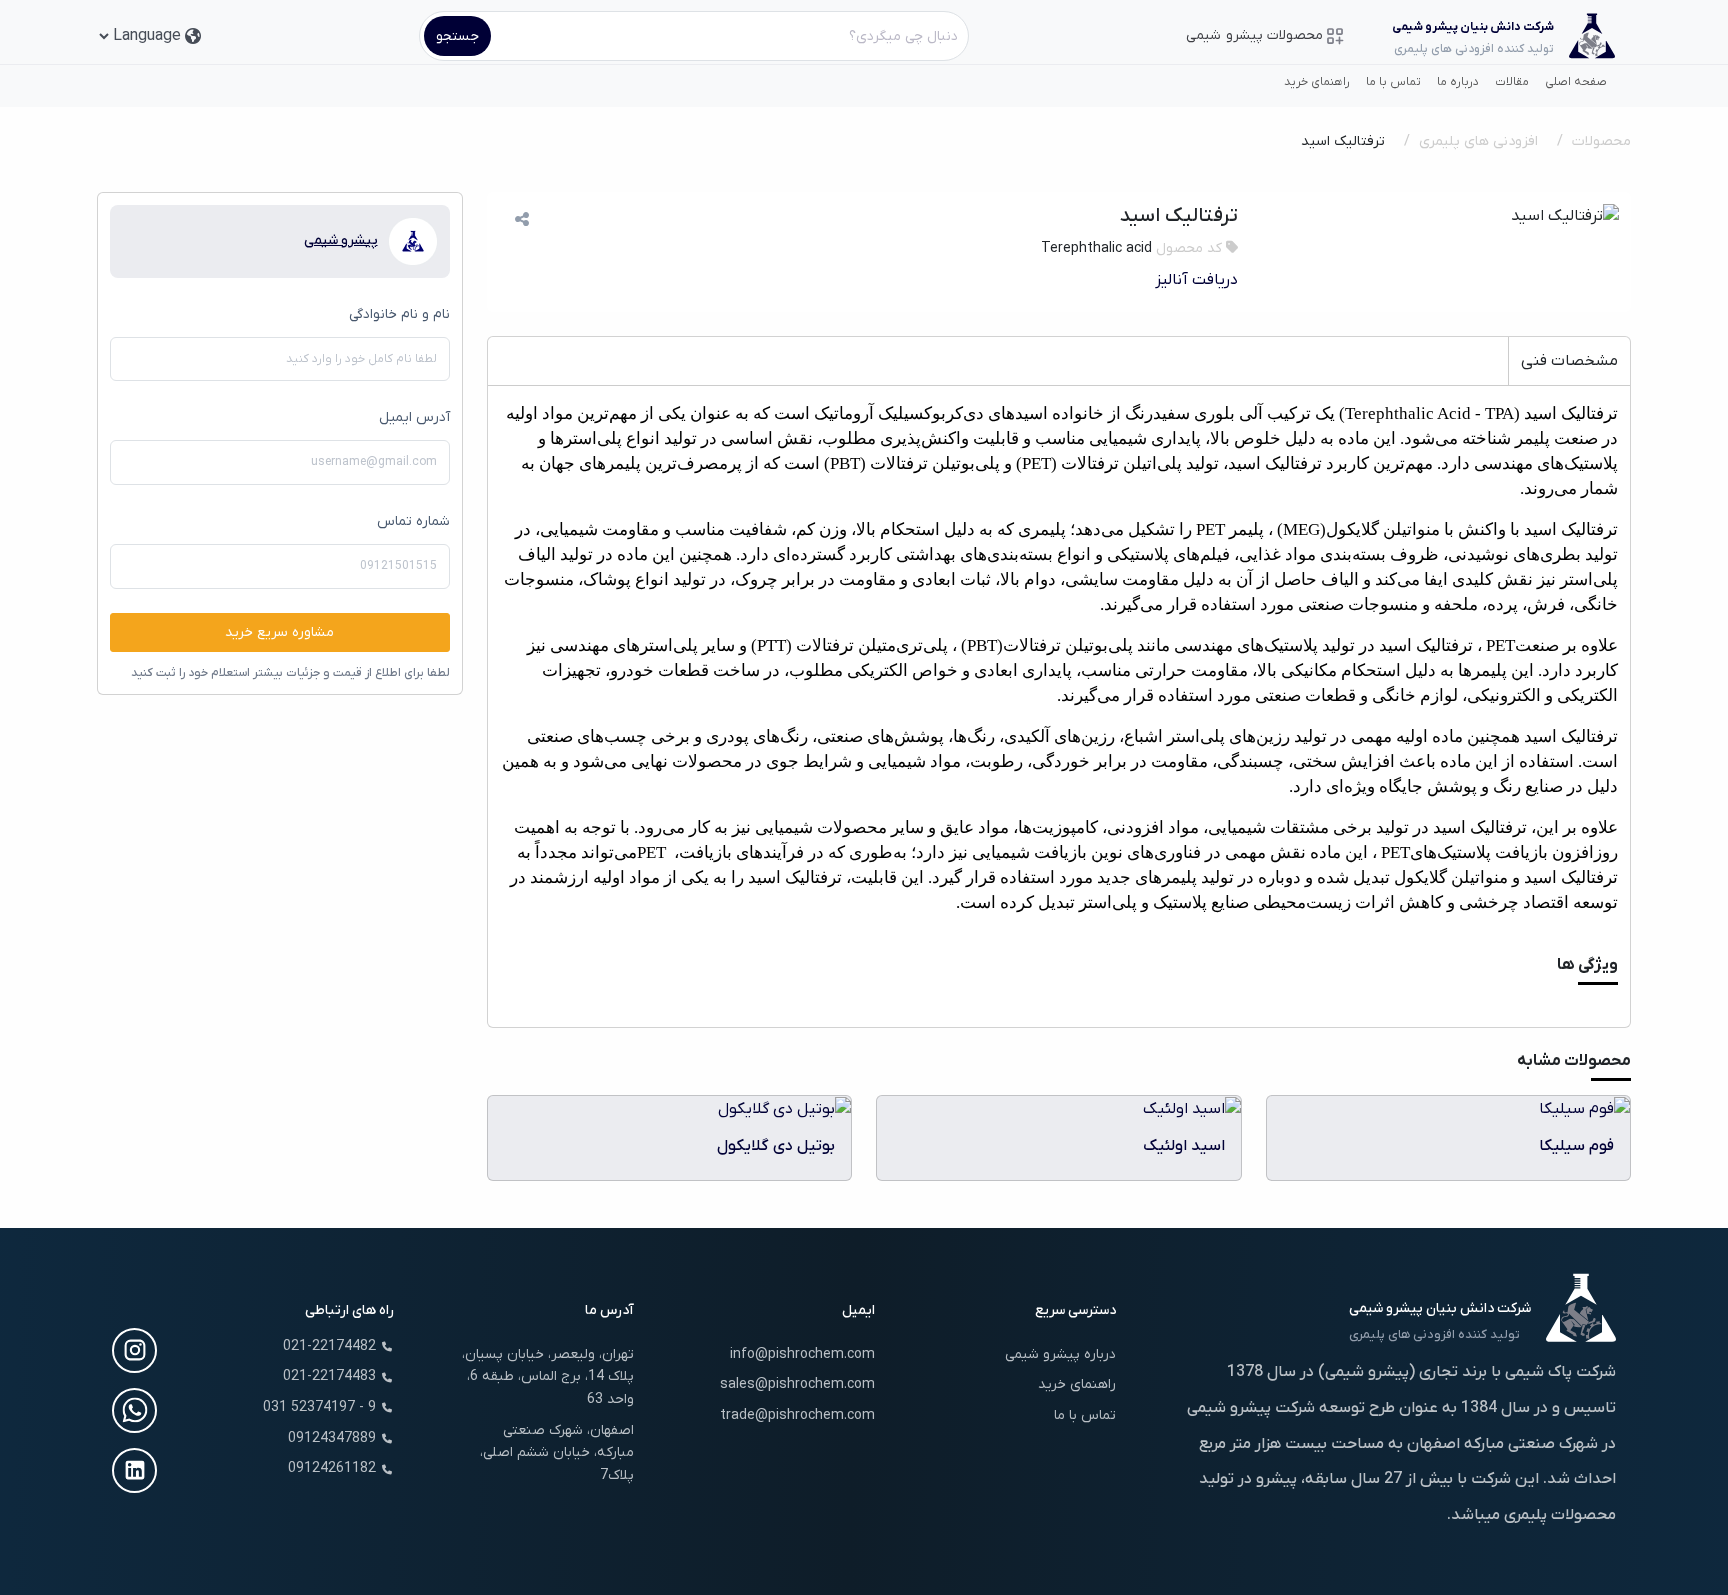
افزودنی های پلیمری (1478, 141)
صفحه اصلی (1576, 82)
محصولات (1601, 141)
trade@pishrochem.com (797, 1415)
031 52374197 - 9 (319, 1407)
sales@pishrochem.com (797, 1384)
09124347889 (332, 1438)
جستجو (457, 36)
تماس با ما (1393, 82)
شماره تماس (413, 521)
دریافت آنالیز (1196, 280)
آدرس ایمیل (414, 417)
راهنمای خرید (1317, 82)
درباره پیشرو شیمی (1060, 1354)
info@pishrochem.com (802, 1354)
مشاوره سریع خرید (279, 632)
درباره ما (1458, 82)
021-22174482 (329, 1346)
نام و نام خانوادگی (399, 314)
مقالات (1512, 82)
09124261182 (332, 1468)
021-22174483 (329, 1376)
